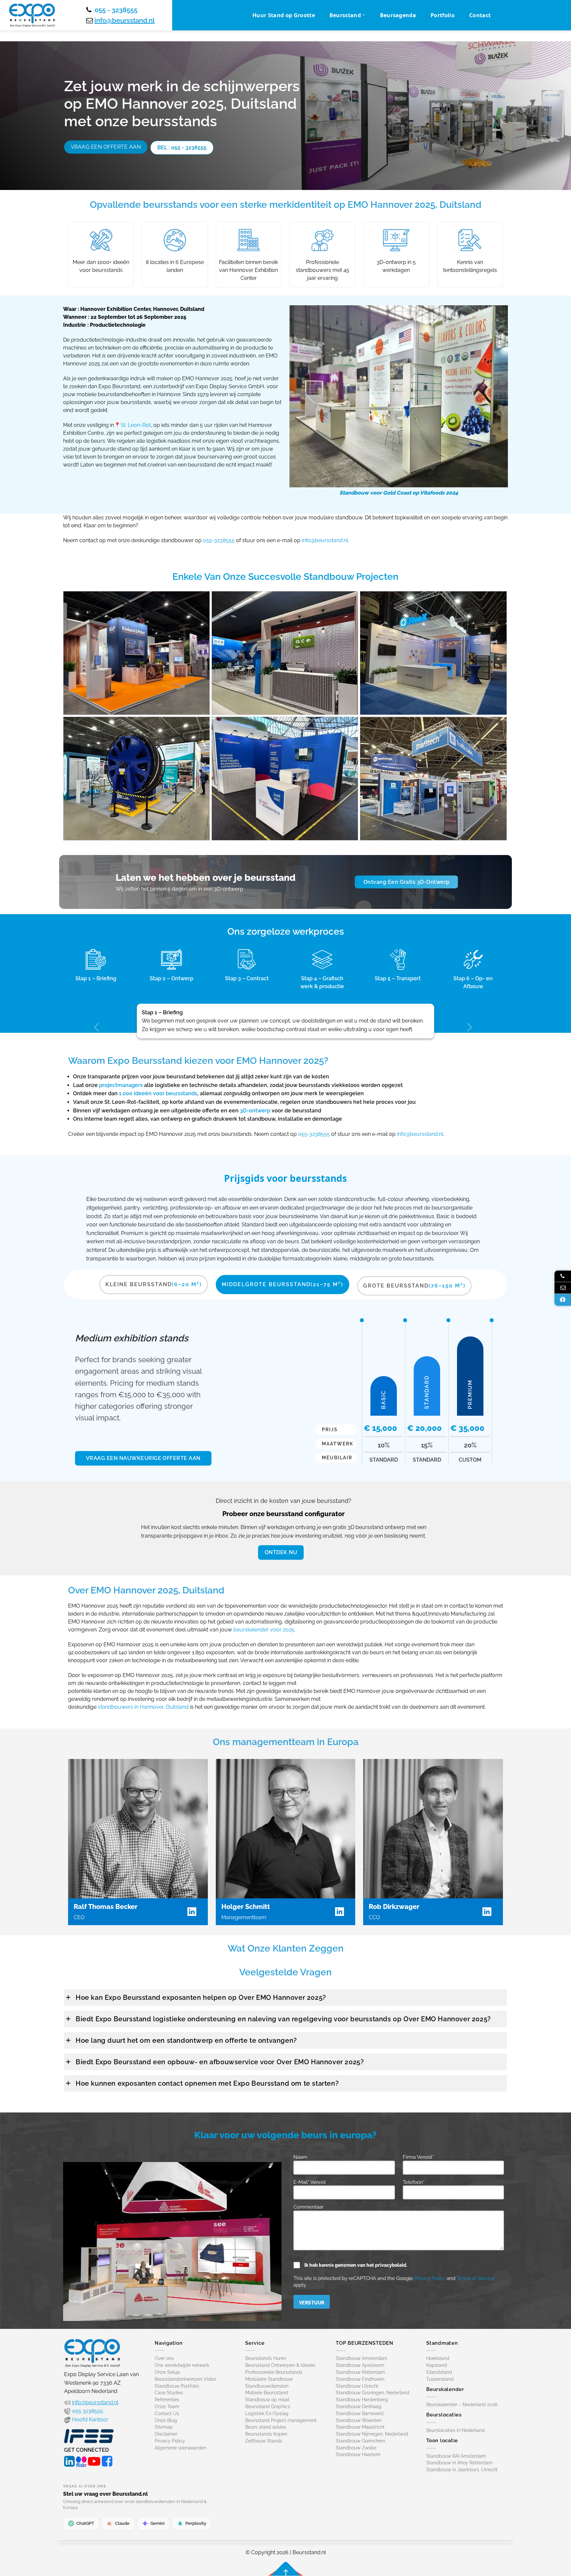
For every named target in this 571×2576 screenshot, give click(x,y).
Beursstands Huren (266, 2358)
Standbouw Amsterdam (362, 2358)
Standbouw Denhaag (359, 2407)
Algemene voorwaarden (180, 2448)
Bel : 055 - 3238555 (182, 148)
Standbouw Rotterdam (360, 2372)
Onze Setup (167, 2372)
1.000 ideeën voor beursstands (158, 1093)
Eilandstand (439, 2372)
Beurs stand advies (266, 2427)
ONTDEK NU (281, 1552)
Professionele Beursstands (274, 2372)
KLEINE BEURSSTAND (154, 1284)
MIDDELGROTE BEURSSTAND (283, 1284)
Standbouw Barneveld (360, 2413)
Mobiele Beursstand (267, 2393)
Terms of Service (476, 2278)
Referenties (167, 2400)
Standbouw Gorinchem (361, 2441)
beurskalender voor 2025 (264, 1630)
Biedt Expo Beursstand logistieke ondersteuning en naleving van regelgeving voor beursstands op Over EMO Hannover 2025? (283, 2019)
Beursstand (345, 15)
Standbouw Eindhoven (360, 2379)
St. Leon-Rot (136, 425)
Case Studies (169, 2393)
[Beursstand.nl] (32, 15)
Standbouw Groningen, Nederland (373, 2393)
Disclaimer (166, 2434)
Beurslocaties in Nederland (456, 2430)
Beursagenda (398, 15)
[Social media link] (69, 2460)
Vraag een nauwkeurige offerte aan (143, 1458)
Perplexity (196, 2523)
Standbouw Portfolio (177, 2386)
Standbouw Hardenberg (362, 2400)
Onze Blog (166, 2420)
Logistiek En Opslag (267, 2413)
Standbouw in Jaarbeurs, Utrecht (462, 2470)
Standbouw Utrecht (357, 2386)
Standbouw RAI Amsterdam (456, 2456)
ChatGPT (85, 2523)
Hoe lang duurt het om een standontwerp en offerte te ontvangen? (186, 2040)
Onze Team (167, 2407)
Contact (480, 15)
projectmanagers (121, 1085)
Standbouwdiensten (267, 2386)
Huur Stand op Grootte (284, 15)
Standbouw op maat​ (267, 2400)
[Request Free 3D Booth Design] (563, 1300)
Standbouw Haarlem (358, 2454)
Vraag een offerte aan (106, 147)
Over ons (164, 2358)
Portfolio (443, 15)
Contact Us (167, 2413)
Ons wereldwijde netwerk (182, 2365)
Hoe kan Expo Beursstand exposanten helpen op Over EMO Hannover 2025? (201, 1997)
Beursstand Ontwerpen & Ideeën (280, 2365)
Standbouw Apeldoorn (360, 2365)
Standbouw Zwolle (356, 2448)
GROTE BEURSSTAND (414, 1286)
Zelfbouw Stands (264, 2441)
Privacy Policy (430, 2278)
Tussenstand (440, 2379)
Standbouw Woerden (359, 2420)
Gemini (157, 2523)
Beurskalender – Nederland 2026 (462, 2405)
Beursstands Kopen (266, 2434)
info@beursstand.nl (125, 20)
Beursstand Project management (281, 2420)
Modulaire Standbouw (269, 2379)
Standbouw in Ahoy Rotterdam (459, 2463)
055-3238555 (219, 540)
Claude (122, 2523)
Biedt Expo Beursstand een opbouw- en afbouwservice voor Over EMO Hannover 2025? (220, 2062)
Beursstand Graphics (268, 2407)
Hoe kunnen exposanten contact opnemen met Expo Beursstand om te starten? (207, 2083)
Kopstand (437, 2365)
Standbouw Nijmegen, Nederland (372, 2434)
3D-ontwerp (255, 1111)
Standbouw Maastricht (360, 2427)
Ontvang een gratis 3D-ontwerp (407, 882)
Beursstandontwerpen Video (185, 2379)
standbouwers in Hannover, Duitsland (143, 1707)
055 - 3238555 (116, 10)
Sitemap (164, 2427)
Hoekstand (438, 2358)
